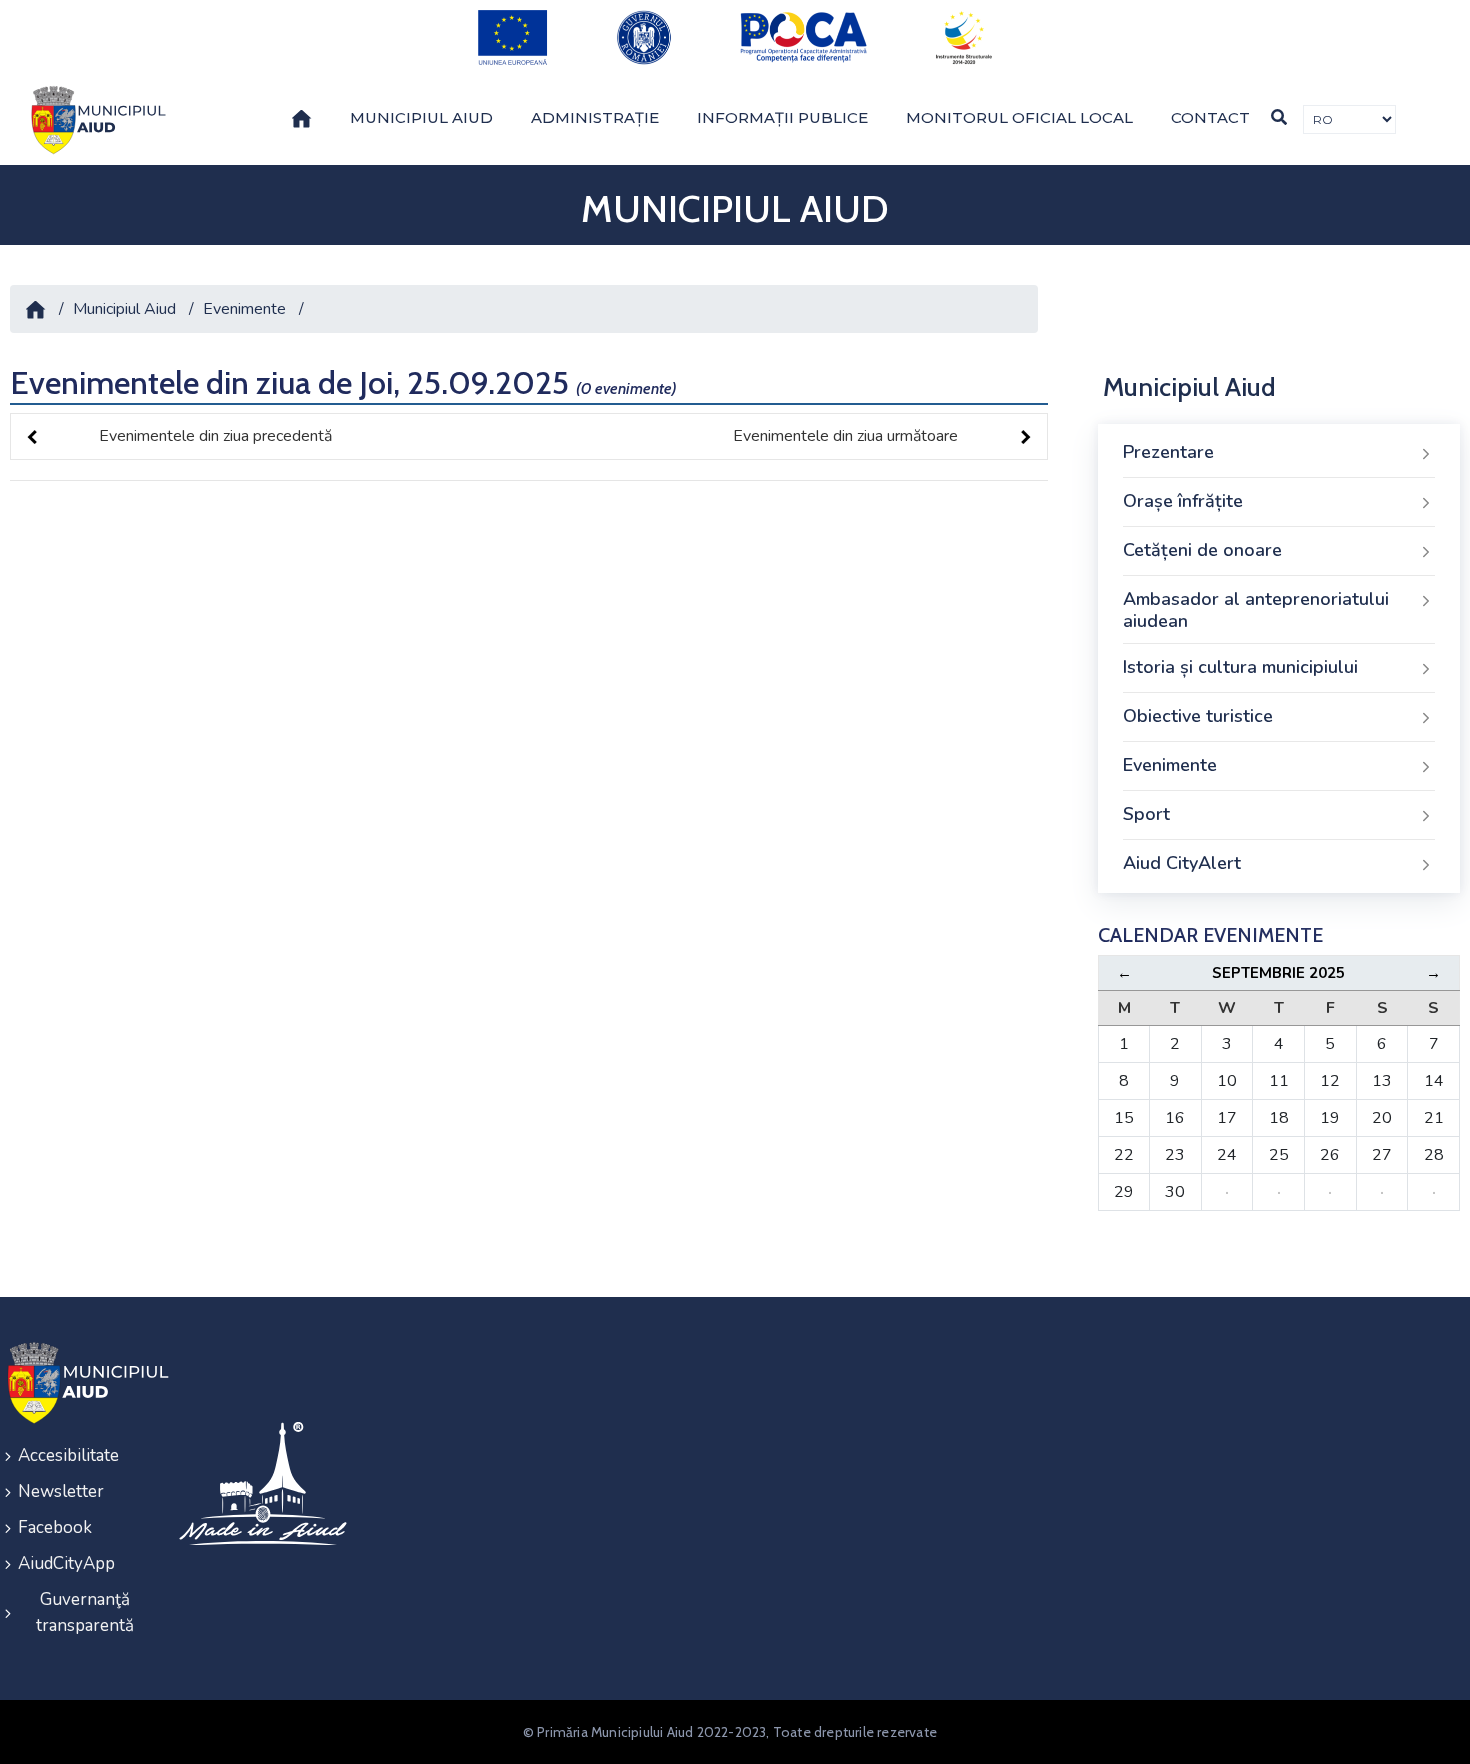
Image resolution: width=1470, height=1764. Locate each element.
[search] (1279, 117)
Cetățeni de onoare (1202, 550)
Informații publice (782, 117)
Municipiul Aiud (421, 117)
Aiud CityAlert (1182, 863)
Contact (1210, 117)
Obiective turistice (1198, 716)
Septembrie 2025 (1278, 973)
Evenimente (244, 309)
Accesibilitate (68, 1455)
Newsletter (61, 1491)
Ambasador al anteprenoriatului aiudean (1256, 610)
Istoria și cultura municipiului (1240, 667)
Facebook (55, 1527)
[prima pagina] (95, 120)
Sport (1146, 814)
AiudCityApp (66, 1563)
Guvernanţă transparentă (85, 1612)
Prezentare (1168, 452)
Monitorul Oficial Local (1019, 117)
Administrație (595, 117)
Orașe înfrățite (1183, 501)
